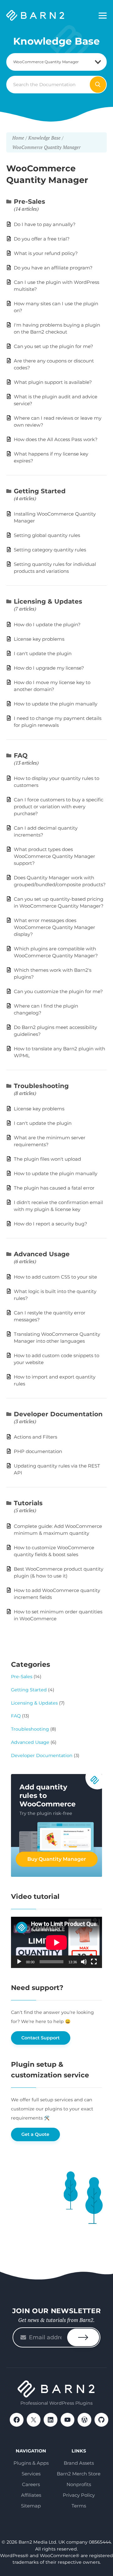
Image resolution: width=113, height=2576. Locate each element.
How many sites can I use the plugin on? (56, 307)
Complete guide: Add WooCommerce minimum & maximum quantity (58, 1530)
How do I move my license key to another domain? (52, 686)
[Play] (19, 1962)
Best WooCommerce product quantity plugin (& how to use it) (59, 1572)
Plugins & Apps (31, 2463)
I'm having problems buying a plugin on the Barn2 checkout (57, 328)
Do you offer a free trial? (42, 239)
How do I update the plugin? (47, 625)
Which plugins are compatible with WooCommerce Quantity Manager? (56, 952)
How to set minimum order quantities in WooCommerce (58, 1615)
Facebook (17, 2420)
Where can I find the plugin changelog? (46, 1009)
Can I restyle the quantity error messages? (50, 1316)
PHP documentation (38, 1451)
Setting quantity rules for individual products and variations (55, 568)
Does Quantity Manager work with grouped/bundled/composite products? (60, 881)
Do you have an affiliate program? (53, 268)
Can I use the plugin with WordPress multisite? (56, 286)
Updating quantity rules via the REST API (57, 1469)
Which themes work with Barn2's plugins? (53, 973)
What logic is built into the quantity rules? (55, 1295)
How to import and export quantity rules (55, 1380)
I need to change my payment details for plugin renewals (58, 722)
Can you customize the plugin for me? (58, 991)
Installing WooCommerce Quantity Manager (55, 517)
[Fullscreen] (94, 1962)
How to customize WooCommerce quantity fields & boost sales (54, 1551)
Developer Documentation (58, 1414)
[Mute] (84, 1962)
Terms (79, 2506)
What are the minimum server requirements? (50, 1141)
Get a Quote (35, 2134)
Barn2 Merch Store (79, 2474)
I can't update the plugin (43, 653)
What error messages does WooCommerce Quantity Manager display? (54, 927)
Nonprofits (79, 2484)
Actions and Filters (35, 1437)
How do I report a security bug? (51, 1224)
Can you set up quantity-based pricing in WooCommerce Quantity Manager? (59, 902)
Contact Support (40, 2038)
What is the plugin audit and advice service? (56, 400)
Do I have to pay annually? (45, 224)
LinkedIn (51, 2420)
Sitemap (31, 2506)
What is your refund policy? (46, 253)
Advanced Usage (42, 1254)
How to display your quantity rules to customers (56, 782)
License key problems (39, 639)
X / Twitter (34, 2420)
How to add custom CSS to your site (55, 1277)
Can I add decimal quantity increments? (46, 831)
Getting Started (40, 491)
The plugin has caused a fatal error (54, 1188)
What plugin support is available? (53, 382)
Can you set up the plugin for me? (54, 346)
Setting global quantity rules (47, 535)
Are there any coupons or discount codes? (54, 364)
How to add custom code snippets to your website (56, 1359)
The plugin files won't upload (47, 1159)
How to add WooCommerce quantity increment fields (57, 1594)
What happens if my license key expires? (51, 457)
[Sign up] (83, 2337)
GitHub (101, 2420)
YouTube (67, 2420)
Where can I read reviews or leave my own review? (58, 421)
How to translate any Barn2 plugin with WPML (59, 1052)
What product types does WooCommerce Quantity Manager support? (54, 856)
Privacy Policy (79, 2495)
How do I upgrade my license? (49, 668)
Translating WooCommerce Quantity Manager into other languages (57, 1338)
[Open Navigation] (103, 16)
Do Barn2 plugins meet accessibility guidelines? (55, 1031)
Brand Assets (79, 2463)
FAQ (21, 755)
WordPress (84, 2420)
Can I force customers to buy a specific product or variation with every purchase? (59, 807)
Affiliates (31, 2495)
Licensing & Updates (48, 601)
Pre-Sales (30, 202)
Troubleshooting (41, 1086)
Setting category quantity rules (50, 550)
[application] (56, 1942)
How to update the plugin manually (56, 704)
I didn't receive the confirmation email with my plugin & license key (58, 1206)
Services (31, 2474)
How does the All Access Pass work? (56, 439)
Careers (31, 2484)
